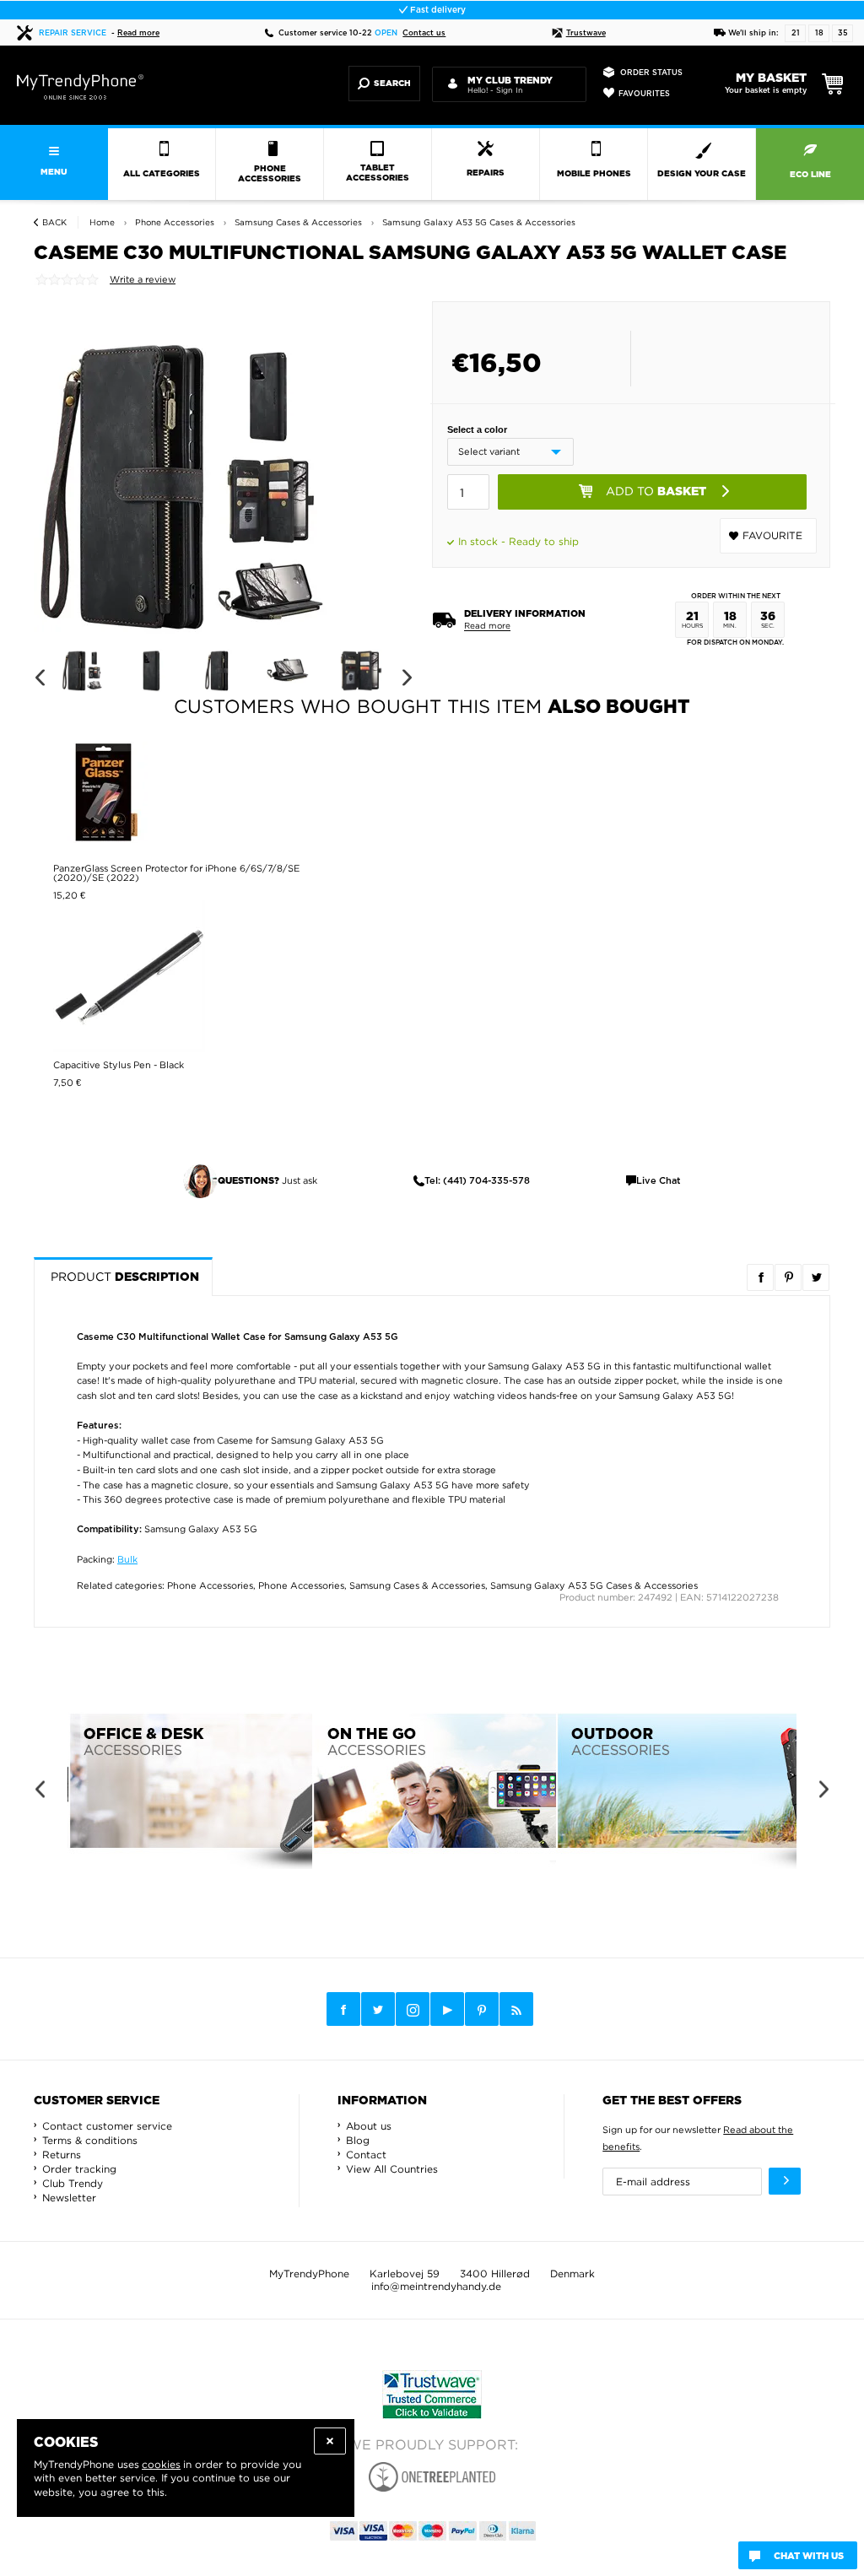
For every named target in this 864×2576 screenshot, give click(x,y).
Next (407, 678)
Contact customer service (107, 2126)
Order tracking (79, 2169)
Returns (62, 2155)
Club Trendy (73, 2183)
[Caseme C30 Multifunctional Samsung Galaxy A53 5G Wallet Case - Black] (186, 486)
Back (54, 222)
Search (392, 84)
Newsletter (69, 2198)
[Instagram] (413, 2010)
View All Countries (392, 2169)
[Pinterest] (482, 2009)
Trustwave (586, 33)
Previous (39, 678)
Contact (366, 2155)
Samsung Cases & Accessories (417, 1585)
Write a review (143, 279)
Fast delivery (437, 10)
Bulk (127, 1559)
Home (102, 222)
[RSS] (516, 2009)
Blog (358, 2140)
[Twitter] (378, 2009)
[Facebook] (343, 2009)
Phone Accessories (210, 1585)
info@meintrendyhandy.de (436, 2286)
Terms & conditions (90, 2140)
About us (369, 2126)
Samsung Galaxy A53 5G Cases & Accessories (594, 1585)
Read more (138, 33)
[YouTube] (447, 2009)
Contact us (424, 33)
